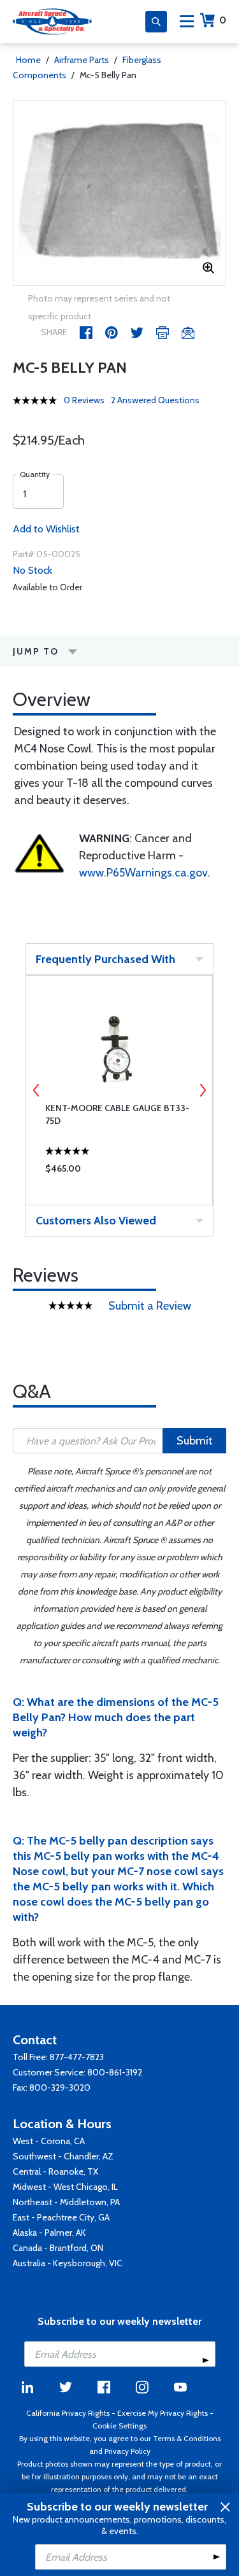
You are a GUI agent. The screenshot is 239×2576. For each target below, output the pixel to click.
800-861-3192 (115, 2072)
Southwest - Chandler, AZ (63, 2156)
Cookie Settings (119, 2426)
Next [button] (203, 1090)
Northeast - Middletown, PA (66, 2202)
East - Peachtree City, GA (61, 2217)
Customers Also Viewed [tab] (96, 1221)
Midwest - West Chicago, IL (65, 2187)
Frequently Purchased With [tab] (105, 959)
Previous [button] (36, 1090)
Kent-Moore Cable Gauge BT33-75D (117, 1114)
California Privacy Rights (68, 2413)
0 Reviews (84, 400)
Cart (223, 20)
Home (28, 60)
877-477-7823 (77, 2057)
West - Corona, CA (49, 2141)
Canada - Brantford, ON (58, 2248)
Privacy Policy (127, 2451)
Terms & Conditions (187, 2438)
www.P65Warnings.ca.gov (143, 873)
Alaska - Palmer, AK (49, 2233)
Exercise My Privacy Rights (163, 2413)
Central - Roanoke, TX (55, 2171)
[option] (119, 193)
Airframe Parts (82, 60)
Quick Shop (119, 1172)
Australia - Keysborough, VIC (68, 2263)
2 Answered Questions (155, 400)
